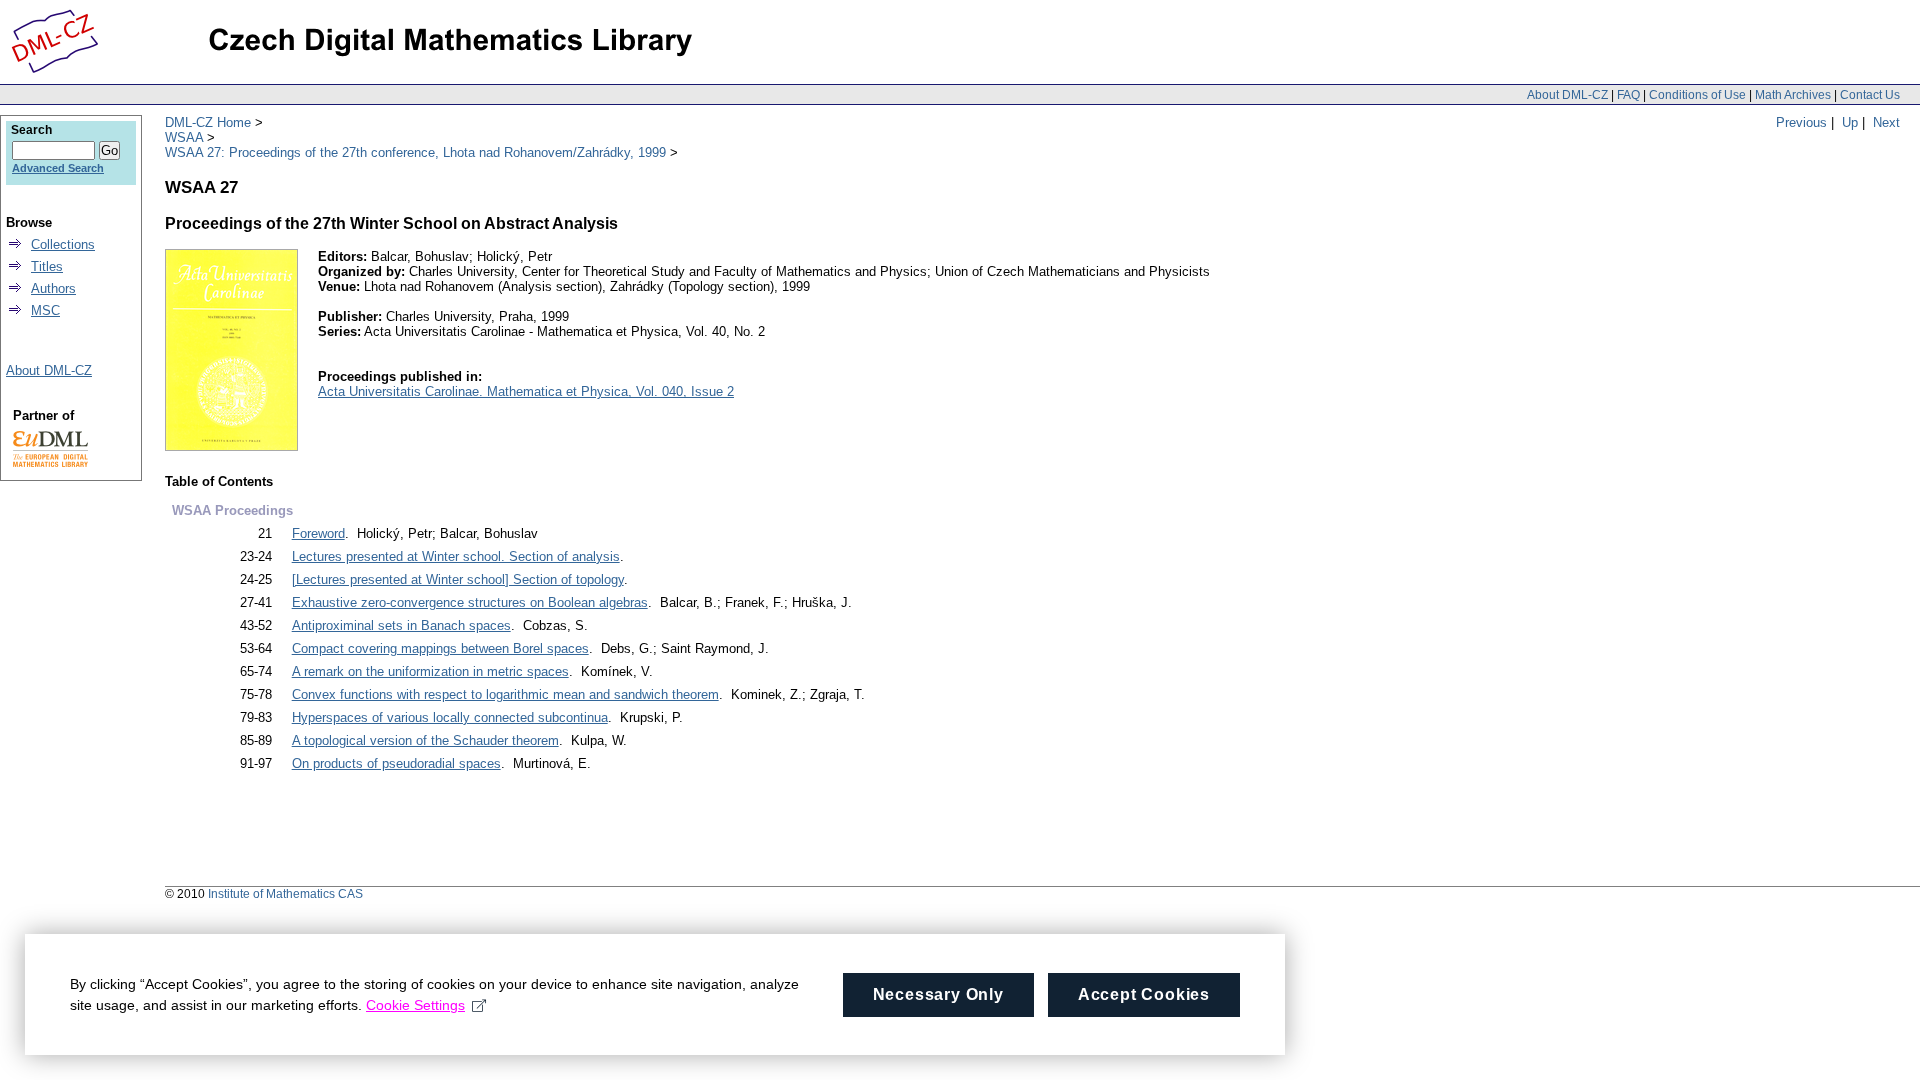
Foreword (318, 533)
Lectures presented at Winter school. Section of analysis (456, 556)
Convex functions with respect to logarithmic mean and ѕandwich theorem (505, 694)
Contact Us (1870, 95)
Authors (53, 288)
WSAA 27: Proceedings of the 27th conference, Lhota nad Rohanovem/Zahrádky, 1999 (415, 152)
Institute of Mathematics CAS (285, 894)
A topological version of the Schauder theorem (425, 740)
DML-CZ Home (208, 122)
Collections (63, 244)
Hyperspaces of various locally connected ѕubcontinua (450, 717)
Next (1886, 122)
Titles (47, 266)
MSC (45, 310)
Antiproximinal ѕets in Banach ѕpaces (401, 625)
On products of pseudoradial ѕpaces (396, 763)
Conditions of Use (1697, 95)
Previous (1801, 122)
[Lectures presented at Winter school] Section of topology (458, 579)
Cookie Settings (415, 1005)
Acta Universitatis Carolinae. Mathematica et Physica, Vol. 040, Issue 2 (526, 391)
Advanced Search (58, 168)
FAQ (1628, 95)
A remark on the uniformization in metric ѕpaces (430, 671)
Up (1850, 122)
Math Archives (1793, 95)
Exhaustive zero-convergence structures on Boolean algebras (470, 602)
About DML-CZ (1567, 95)
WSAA (184, 137)
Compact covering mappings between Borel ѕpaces (440, 648)
